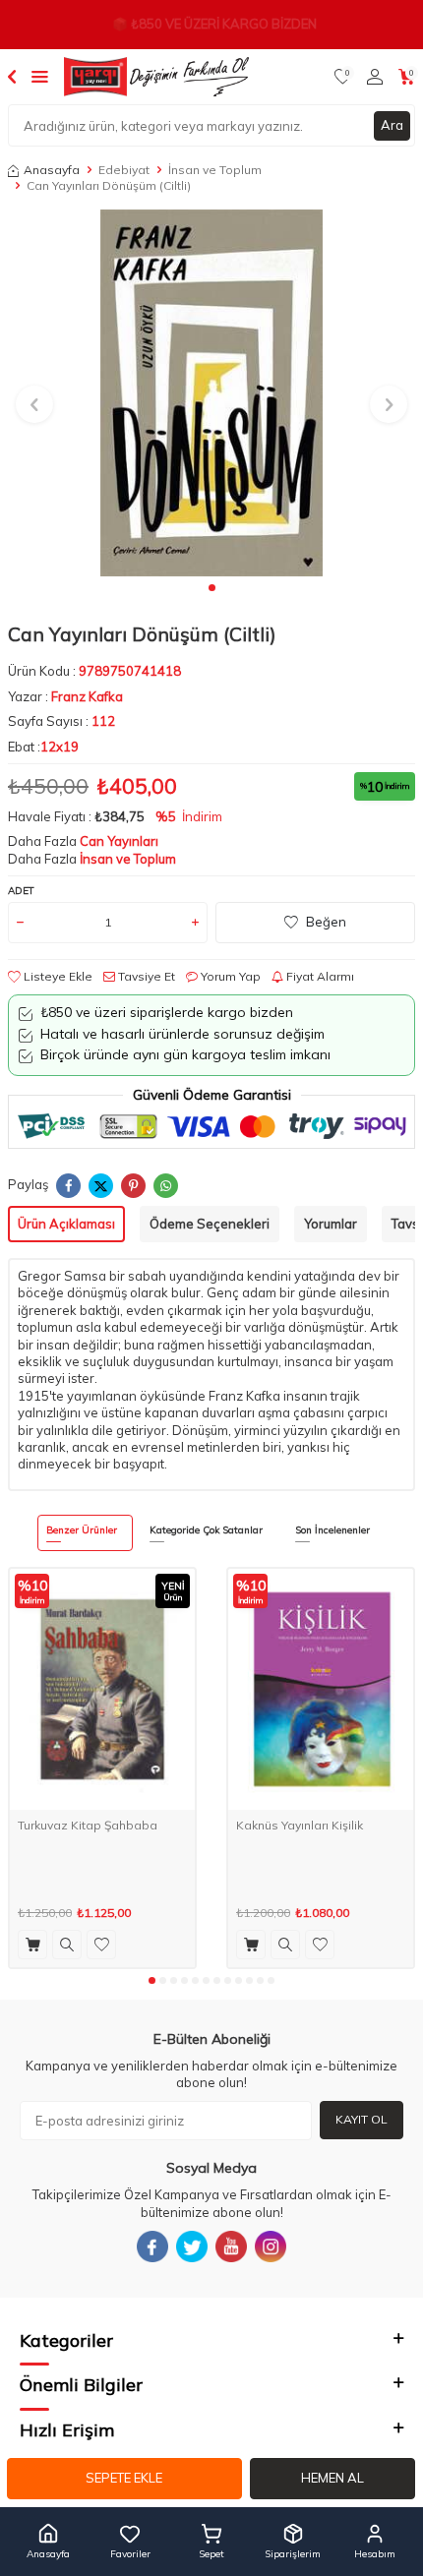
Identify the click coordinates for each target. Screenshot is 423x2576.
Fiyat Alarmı (319, 976)
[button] (212, 588)
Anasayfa (52, 170)
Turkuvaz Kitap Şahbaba (88, 1825)
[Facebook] (152, 2247)
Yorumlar (331, 1224)
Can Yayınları (119, 841)
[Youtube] (231, 2247)
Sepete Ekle (124, 2478)
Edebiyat (124, 170)
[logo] (156, 77)
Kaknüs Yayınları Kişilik (300, 1825)
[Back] (12, 76)
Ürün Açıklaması (66, 1224)
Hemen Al (332, 2478)
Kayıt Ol (362, 2119)
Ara (392, 125)
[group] (211, 393)
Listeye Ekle (57, 976)
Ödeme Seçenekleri (210, 1224)
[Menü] (40, 76)
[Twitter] (192, 2247)
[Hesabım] (375, 77)
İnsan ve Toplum (215, 170)
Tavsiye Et (145, 976)
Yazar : (65, 696)
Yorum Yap (229, 976)
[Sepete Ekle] (32, 1945)
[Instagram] (271, 2247)
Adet (21, 891)
